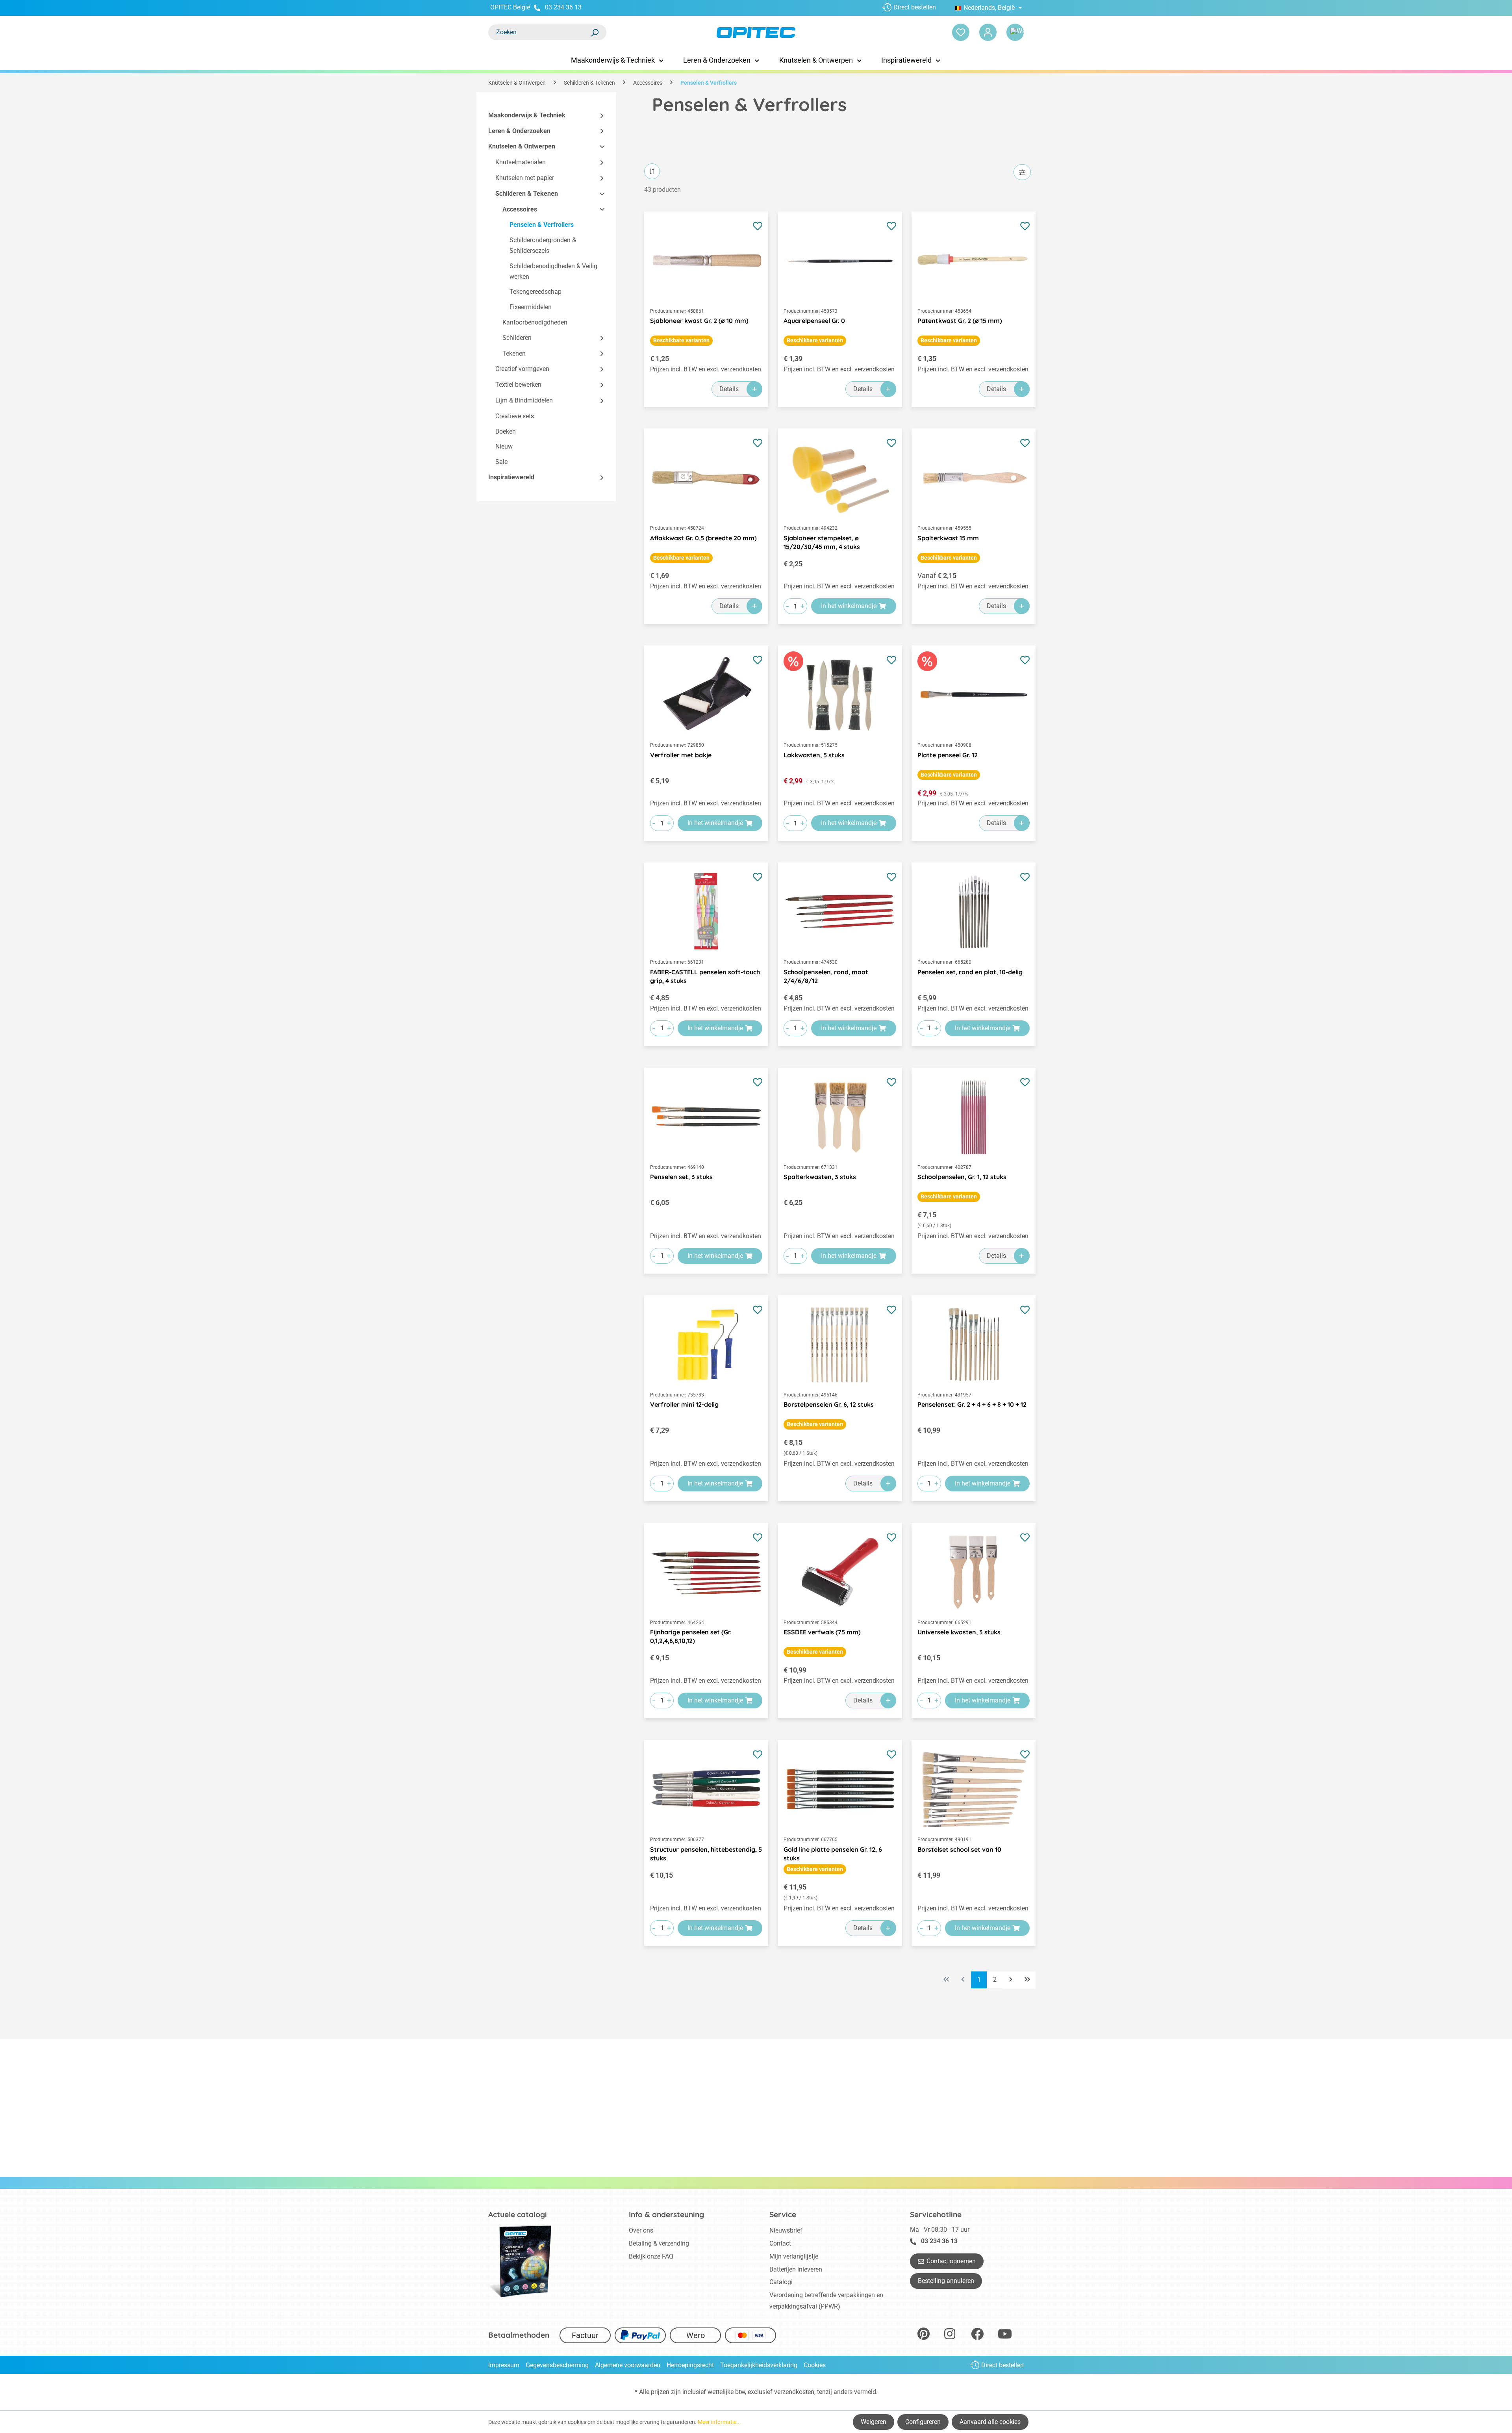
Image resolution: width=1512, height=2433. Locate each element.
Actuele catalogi (518, 2214)
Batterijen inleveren (796, 2269)
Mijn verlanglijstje (794, 2256)
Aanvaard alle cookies (990, 2422)
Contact (780, 2243)
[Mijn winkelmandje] (1015, 32)
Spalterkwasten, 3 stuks (820, 1177)
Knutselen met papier (525, 178)
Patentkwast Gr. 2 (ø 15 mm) (960, 321)
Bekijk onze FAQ (651, 2256)
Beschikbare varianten (681, 340)
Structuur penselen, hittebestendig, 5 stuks (706, 1854)
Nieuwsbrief (786, 2230)
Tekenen (514, 353)
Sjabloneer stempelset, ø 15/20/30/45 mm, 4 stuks (822, 542)
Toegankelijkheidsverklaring (759, 2365)
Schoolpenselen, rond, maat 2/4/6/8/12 (826, 976)
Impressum (504, 2365)
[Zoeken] (595, 32)
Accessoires (520, 209)
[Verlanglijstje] (961, 32)
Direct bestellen (915, 7)
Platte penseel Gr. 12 (948, 755)
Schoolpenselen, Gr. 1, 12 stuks (962, 1177)
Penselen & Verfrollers (542, 225)
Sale (501, 462)
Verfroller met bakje (681, 755)
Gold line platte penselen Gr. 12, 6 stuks (833, 1854)
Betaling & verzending (659, 2243)
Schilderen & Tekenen (527, 194)
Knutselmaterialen (521, 162)
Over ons (641, 2230)
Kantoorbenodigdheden (535, 322)
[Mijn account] (988, 32)
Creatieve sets (515, 416)
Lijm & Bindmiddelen (524, 400)
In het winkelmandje (849, 606)
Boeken (506, 431)
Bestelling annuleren (946, 2281)
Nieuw (504, 447)
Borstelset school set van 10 (959, 1849)
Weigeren (874, 2422)
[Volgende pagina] (1011, 1980)
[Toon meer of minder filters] (1022, 172)
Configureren (923, 2422)
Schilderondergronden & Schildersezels (543, 246)
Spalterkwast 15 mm (948, 538)
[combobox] (539, 32)
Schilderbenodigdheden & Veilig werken (553, 271)
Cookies (815, 2365)
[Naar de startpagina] (756, 32)
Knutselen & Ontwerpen (522, 147)
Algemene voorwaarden (628, 2365)
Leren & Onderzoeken (519, 131)
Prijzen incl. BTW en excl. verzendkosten (706, 369)
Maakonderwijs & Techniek (527, 115)
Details (729, 389)
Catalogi (781, 2282)
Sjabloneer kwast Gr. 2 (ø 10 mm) (699, 321)
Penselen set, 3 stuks (681, 1177)
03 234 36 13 (563, 7)
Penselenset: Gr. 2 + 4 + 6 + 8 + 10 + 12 (972, 1404)
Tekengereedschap (535, 292)
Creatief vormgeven (522, 369)
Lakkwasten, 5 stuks (814, 755)
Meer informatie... (719, 2422)
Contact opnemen (951, 2261)
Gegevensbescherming (557, 2365)
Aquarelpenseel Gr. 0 (814, 321)
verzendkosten (794, 2392)
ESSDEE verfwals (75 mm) (822, 1632)
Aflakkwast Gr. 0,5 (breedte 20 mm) (703, 538)
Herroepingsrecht (690, 2365)
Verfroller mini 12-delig (684, 1404)
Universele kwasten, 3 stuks (959, 1632)
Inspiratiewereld (511, 477)
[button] (598, 116)
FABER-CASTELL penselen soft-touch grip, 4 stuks (705, 976)
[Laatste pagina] (1027, 1980)
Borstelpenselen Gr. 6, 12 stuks (829, 1404)
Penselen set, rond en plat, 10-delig (970, 972)
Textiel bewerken (518, 385)
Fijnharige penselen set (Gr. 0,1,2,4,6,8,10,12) (691, 1636)
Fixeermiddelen (531, 307)
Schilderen (517, 338)
